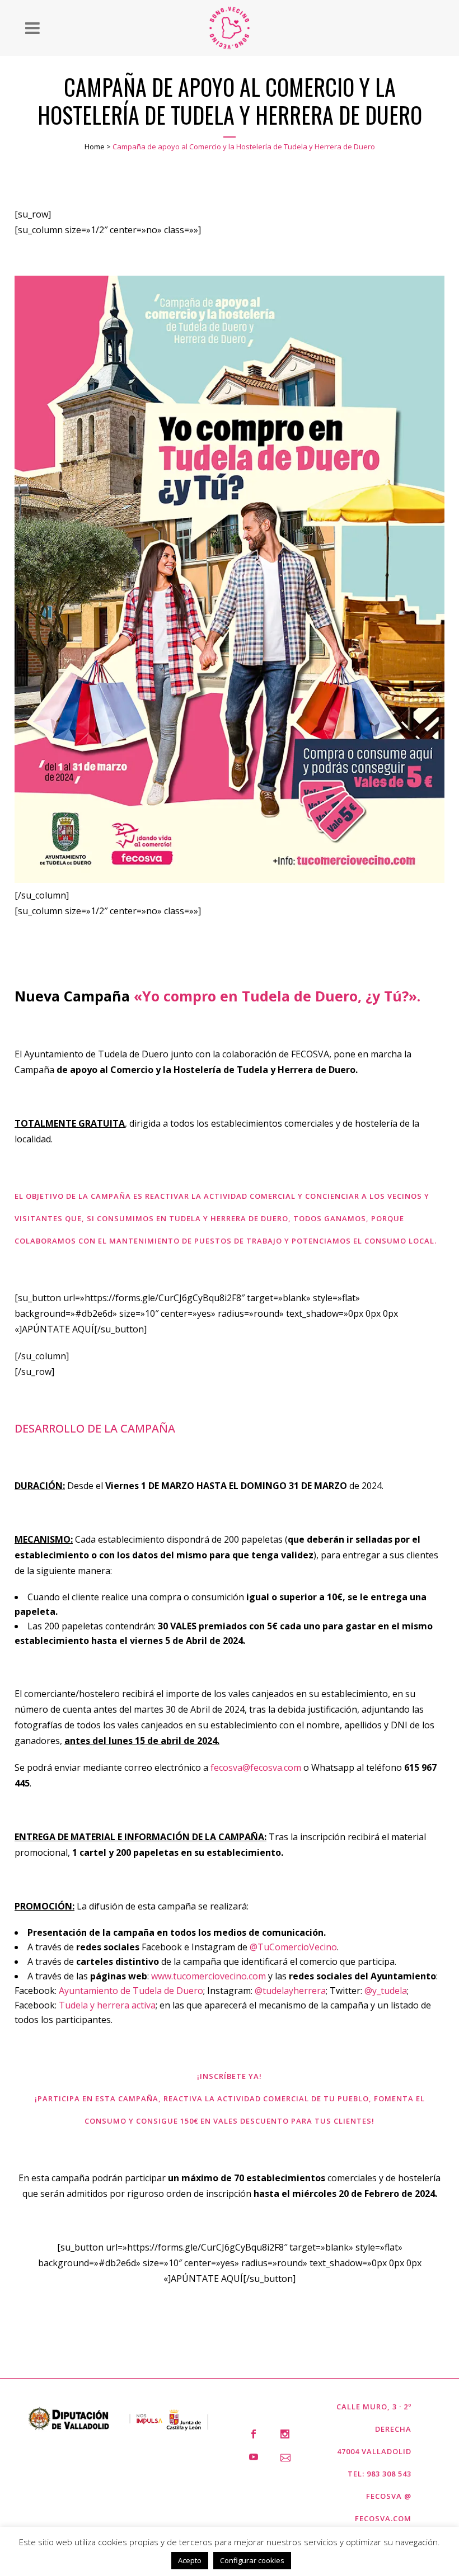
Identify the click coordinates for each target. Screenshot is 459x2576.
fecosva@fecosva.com (256, 1767)
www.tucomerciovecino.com (209, 1976)
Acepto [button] (190, 2560)
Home (95, 146)
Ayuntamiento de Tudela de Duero (131, 1991)
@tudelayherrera (290, 1991)
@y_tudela (386, 1991)
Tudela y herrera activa (107, 2005)
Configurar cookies (252, 2560)
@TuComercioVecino (293, 1947)
